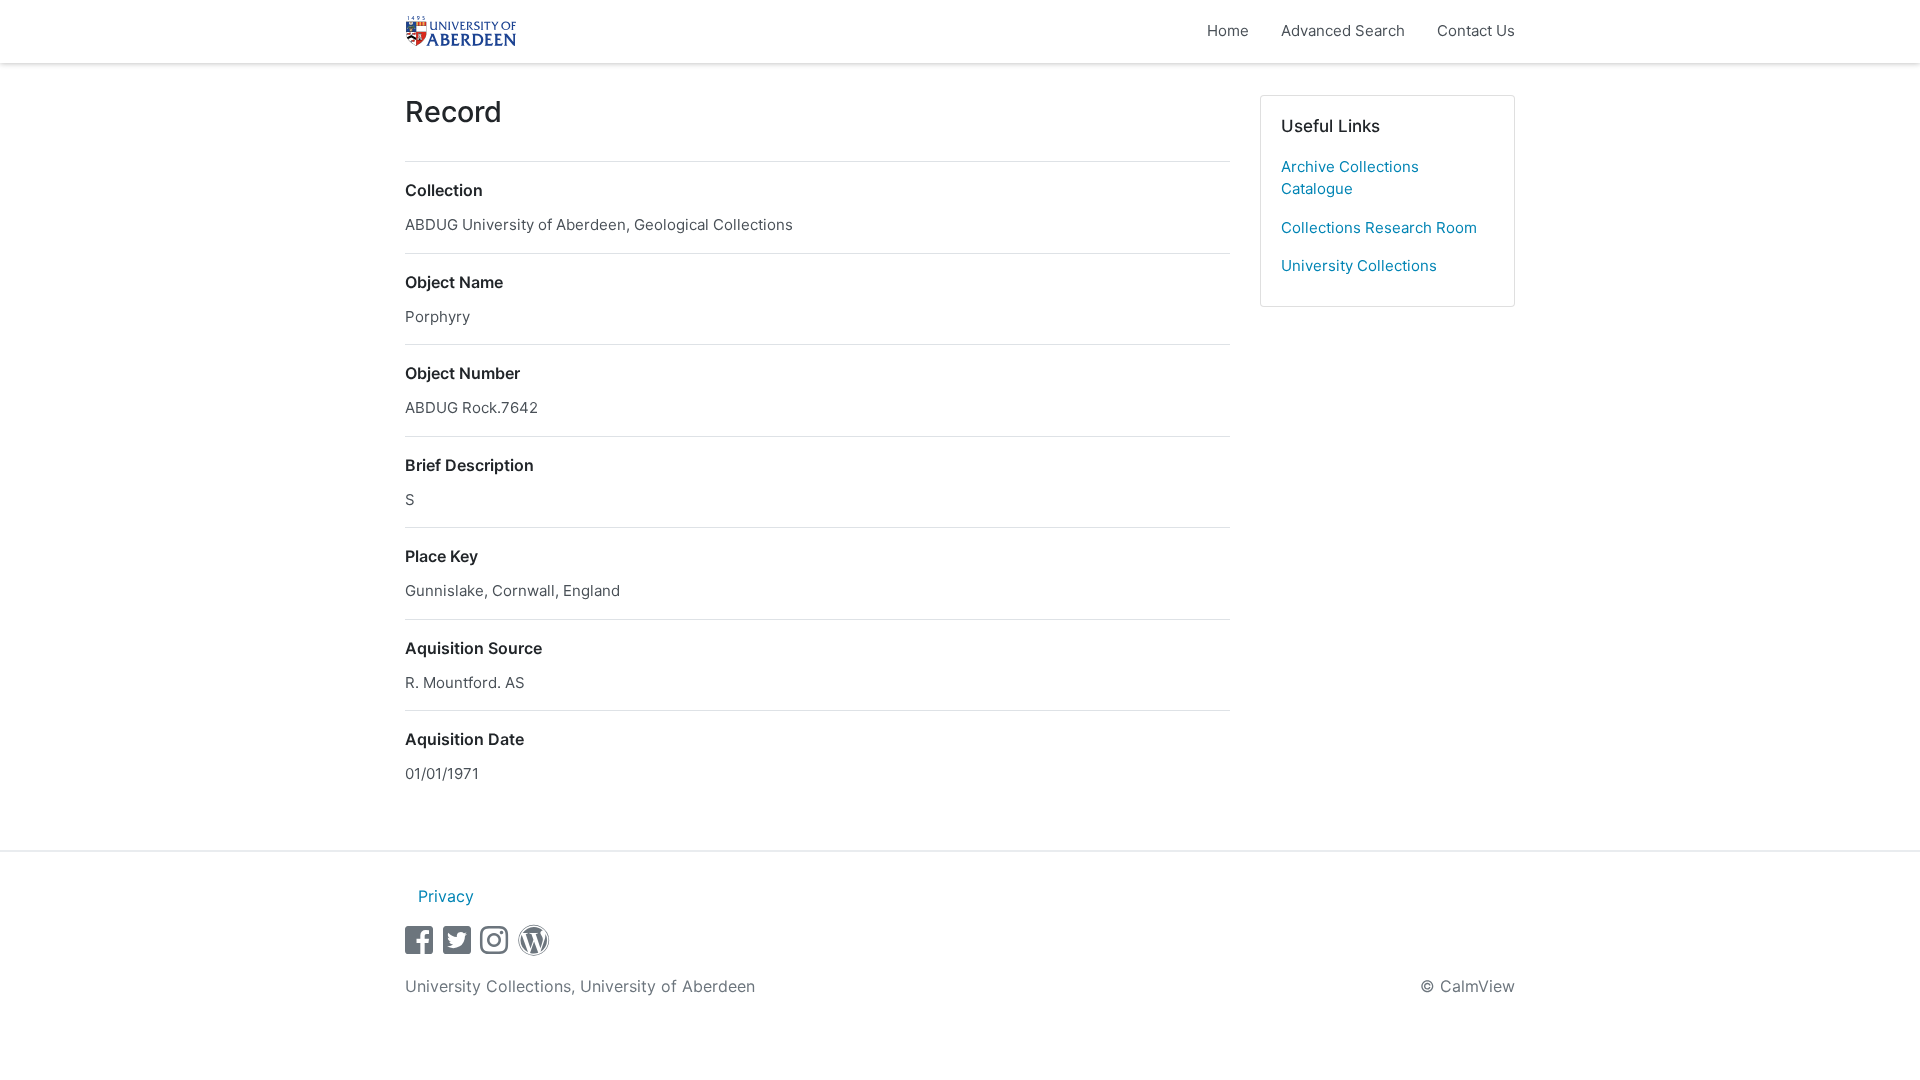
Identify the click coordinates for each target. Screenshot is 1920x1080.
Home (1228, 30)
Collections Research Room (1379, 227)
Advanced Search (1343, 30)
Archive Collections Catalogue (1350, 178)
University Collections (1359, 265)
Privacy (446, 896)
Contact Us (1476, 30)
